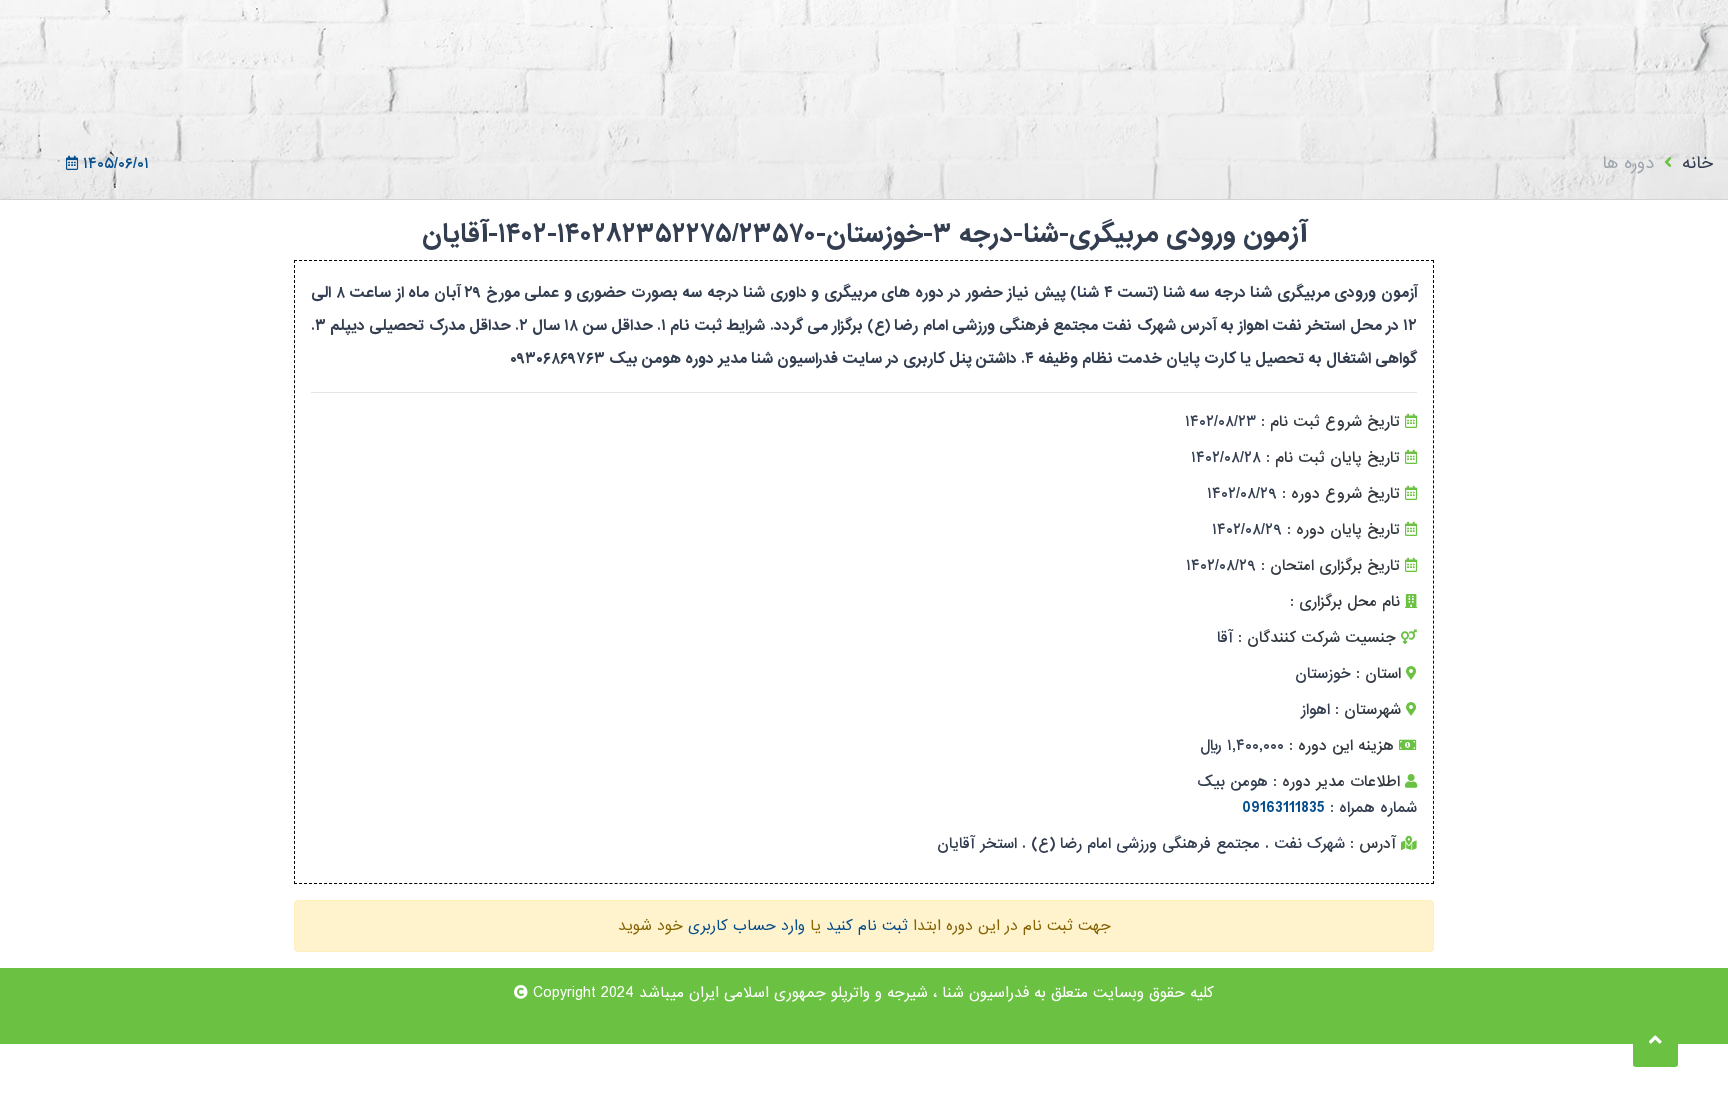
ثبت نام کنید (867, 926)
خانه (1697, 163)
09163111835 (1283, 808)
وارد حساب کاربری (746, 926)
